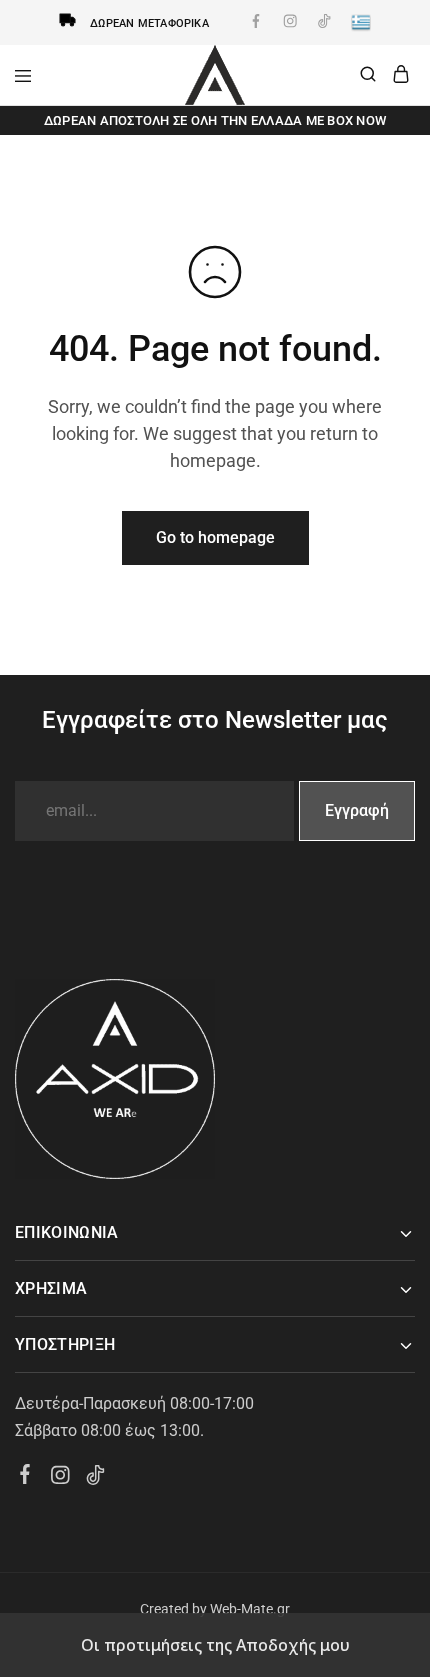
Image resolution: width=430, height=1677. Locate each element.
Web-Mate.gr (250, 1609)
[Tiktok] (95, 1478)
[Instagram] (60, 1478)
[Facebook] (25, 1477)
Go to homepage (215, 537)
